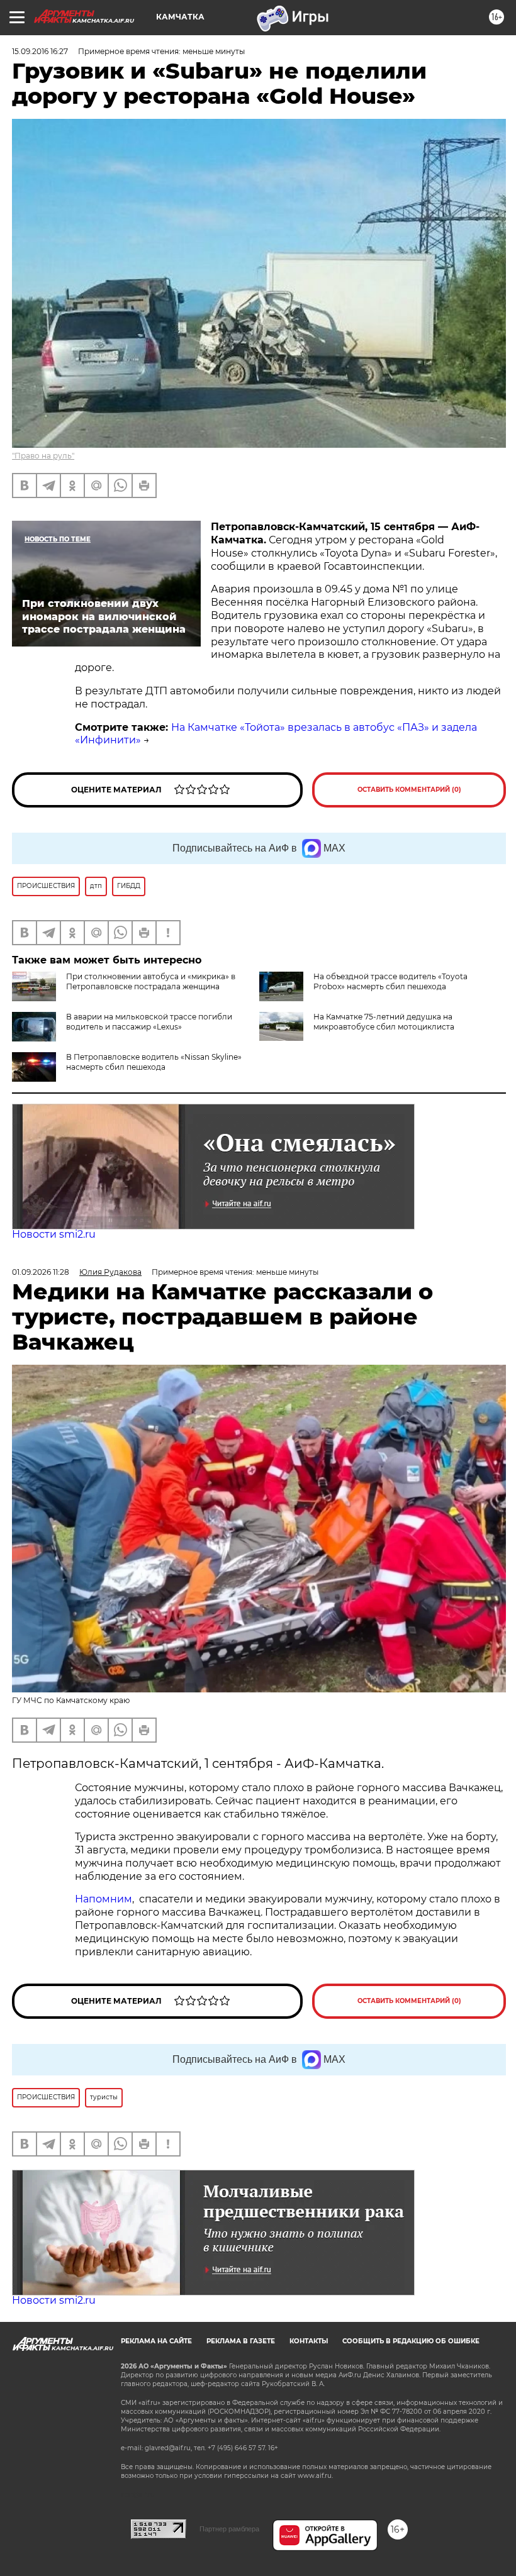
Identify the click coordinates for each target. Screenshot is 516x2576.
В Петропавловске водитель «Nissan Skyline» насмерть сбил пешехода (154, 1062)
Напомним (104, 1899)
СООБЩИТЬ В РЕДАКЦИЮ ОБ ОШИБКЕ (411, 2341)
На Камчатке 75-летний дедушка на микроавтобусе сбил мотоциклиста (384, 1022)
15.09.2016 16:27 (40, 51)
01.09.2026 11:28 (41, 1272)
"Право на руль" (43, 456)
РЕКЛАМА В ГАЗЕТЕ (241, 2341)
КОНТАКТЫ (309, 2341)
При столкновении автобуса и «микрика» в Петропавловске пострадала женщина (151, 981)
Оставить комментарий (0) (409, 790)
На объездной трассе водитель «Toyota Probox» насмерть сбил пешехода (390, 981)
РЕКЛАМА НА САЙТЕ (156, 2341)
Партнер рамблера (229, 2529)
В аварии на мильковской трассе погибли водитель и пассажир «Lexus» (149, 1022)
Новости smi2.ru (54, 1234)
